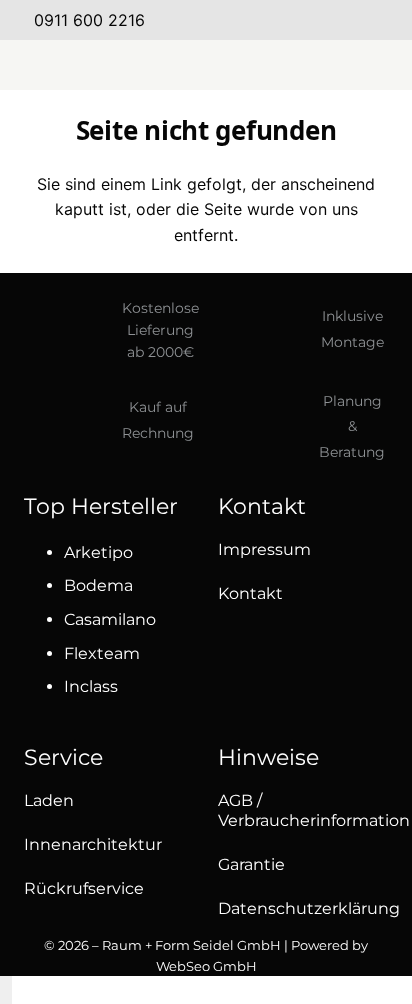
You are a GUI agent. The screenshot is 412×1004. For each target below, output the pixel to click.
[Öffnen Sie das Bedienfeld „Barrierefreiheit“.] (6, 990)
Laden (49, 800)
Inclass (91, 686)
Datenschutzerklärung (309, 908)
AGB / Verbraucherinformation (314, 810)
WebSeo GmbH (206, 966)
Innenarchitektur (93, 844)
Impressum (264, 549)
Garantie (251, 864)
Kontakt (250, 593)
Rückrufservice (84, 888)
